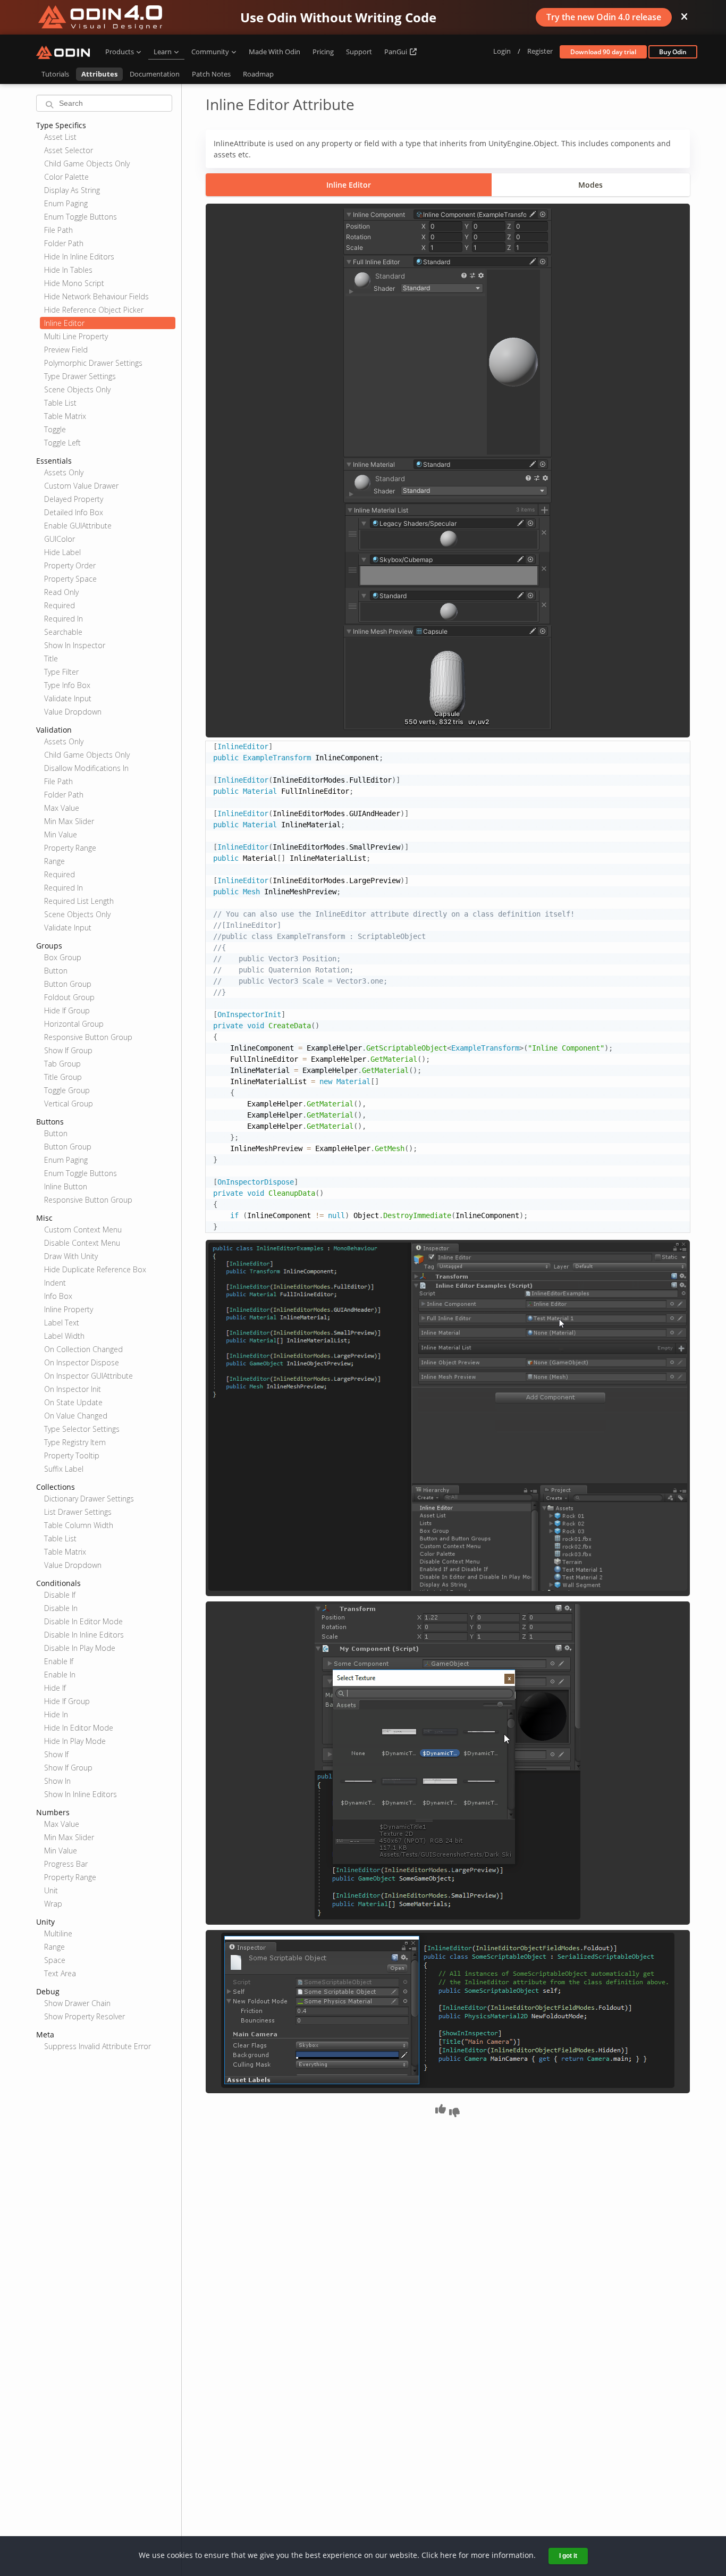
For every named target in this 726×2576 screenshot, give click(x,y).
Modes (590, 185)
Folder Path (64, 243)
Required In (64, 619)
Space (55, 1960)
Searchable (63, 632)
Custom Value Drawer (81, 486)
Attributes (99, 74)
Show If (56, 1754)
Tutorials (55, 74)
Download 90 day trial (603, 52)
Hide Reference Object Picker (94, 310)
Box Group (63, 957)
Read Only (61, 592)
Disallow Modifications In (86, 768)
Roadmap (258, 74)
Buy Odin (673, 52)
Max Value (62, 808)
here (448, 2555)
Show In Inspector (75, 645)
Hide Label (62, 552)
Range (54, 861)
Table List (60, 403)
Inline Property (69, 1309)
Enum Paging (66, 203)
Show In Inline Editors (81, 1794)
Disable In (61, 1608)
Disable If (60, 1595)
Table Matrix (65, 416)
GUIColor (60, 539)
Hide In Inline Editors (79, 257)
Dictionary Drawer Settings (89, 1499)
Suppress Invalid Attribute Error (98, 2046)
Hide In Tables (68, 270)
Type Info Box (67, 685)
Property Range (70, 848)
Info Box (58, 1296)
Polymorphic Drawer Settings (93, 363)
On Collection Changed (83, 1349)
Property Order (70, 565)
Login (502, 51)
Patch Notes (211, 74)
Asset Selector (69, 150)
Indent (55, 1283)
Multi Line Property (76, 336)
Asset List (60, 137)
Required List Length (79, 901)
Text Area (60, 1973)
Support (359, 52)
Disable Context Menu (82, 1243)
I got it (568, 2556)
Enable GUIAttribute (78, 526)
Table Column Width (79, 1525)
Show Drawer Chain (77, 2003)
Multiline (58, 1933)
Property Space (70, 579)
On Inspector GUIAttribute (88, 1376)
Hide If (55, 1688)
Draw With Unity (71, 1256)
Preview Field (66, 350)
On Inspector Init (73, 1389)
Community (210, 52)
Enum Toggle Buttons (81, 217)
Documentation (155, 74)
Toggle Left (62, 443)
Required (60, 605)
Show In (57, 1781)
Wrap (53, 1904)
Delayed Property (74, 499)
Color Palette (66, 177)
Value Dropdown (73, 712)
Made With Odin (275, 52)
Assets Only (64, 472)
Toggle (55, 429)
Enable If (59, 1661)
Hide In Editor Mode (79, 1728)
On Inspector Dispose (82, 1362)
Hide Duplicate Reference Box (95, 1269)
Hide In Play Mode (75, 1741)
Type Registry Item (75, 1442)
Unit (51, 1890)
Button (56, 971)
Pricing (323, 52)
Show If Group (68, 1050)
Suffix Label (64, 1469)
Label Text (62, 1323)
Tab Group (62, 1064)
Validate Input (68, 698)
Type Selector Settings (82, 1429)
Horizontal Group (74, 1024)
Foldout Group (69, 997)
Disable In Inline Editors (84, 1635)
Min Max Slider (69, 821)
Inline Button (66, 1186)
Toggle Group (67, 1090)
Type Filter (61, 672)
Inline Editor (64, 323)
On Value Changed (76, 1416)
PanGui (396, 52)
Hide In (56, 1714)
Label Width (64, 1336)
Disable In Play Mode (80, 1648)
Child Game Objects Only (87, 163)
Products (120, 52)
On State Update (73, 1402)
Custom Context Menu (83, 1230)
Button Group (68, 984)
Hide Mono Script (74, 283)
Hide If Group (67, 1010)
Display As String (72, 190)
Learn (163, 52)
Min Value (61, 834)
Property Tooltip (72, 1455)
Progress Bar (66, 1864)
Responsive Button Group (88, 1037)
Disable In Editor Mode (83, 1621)
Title (51, 658)
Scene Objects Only (77, 389)
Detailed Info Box (74, 512)
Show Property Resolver (85, 2016)
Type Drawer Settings (80, 376)
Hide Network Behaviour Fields (96, 296)
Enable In (60, 1675)
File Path (58, 230)
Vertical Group (69, 1104)
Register (540, 51)
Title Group (63, 1077)
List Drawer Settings (78, 1512)
